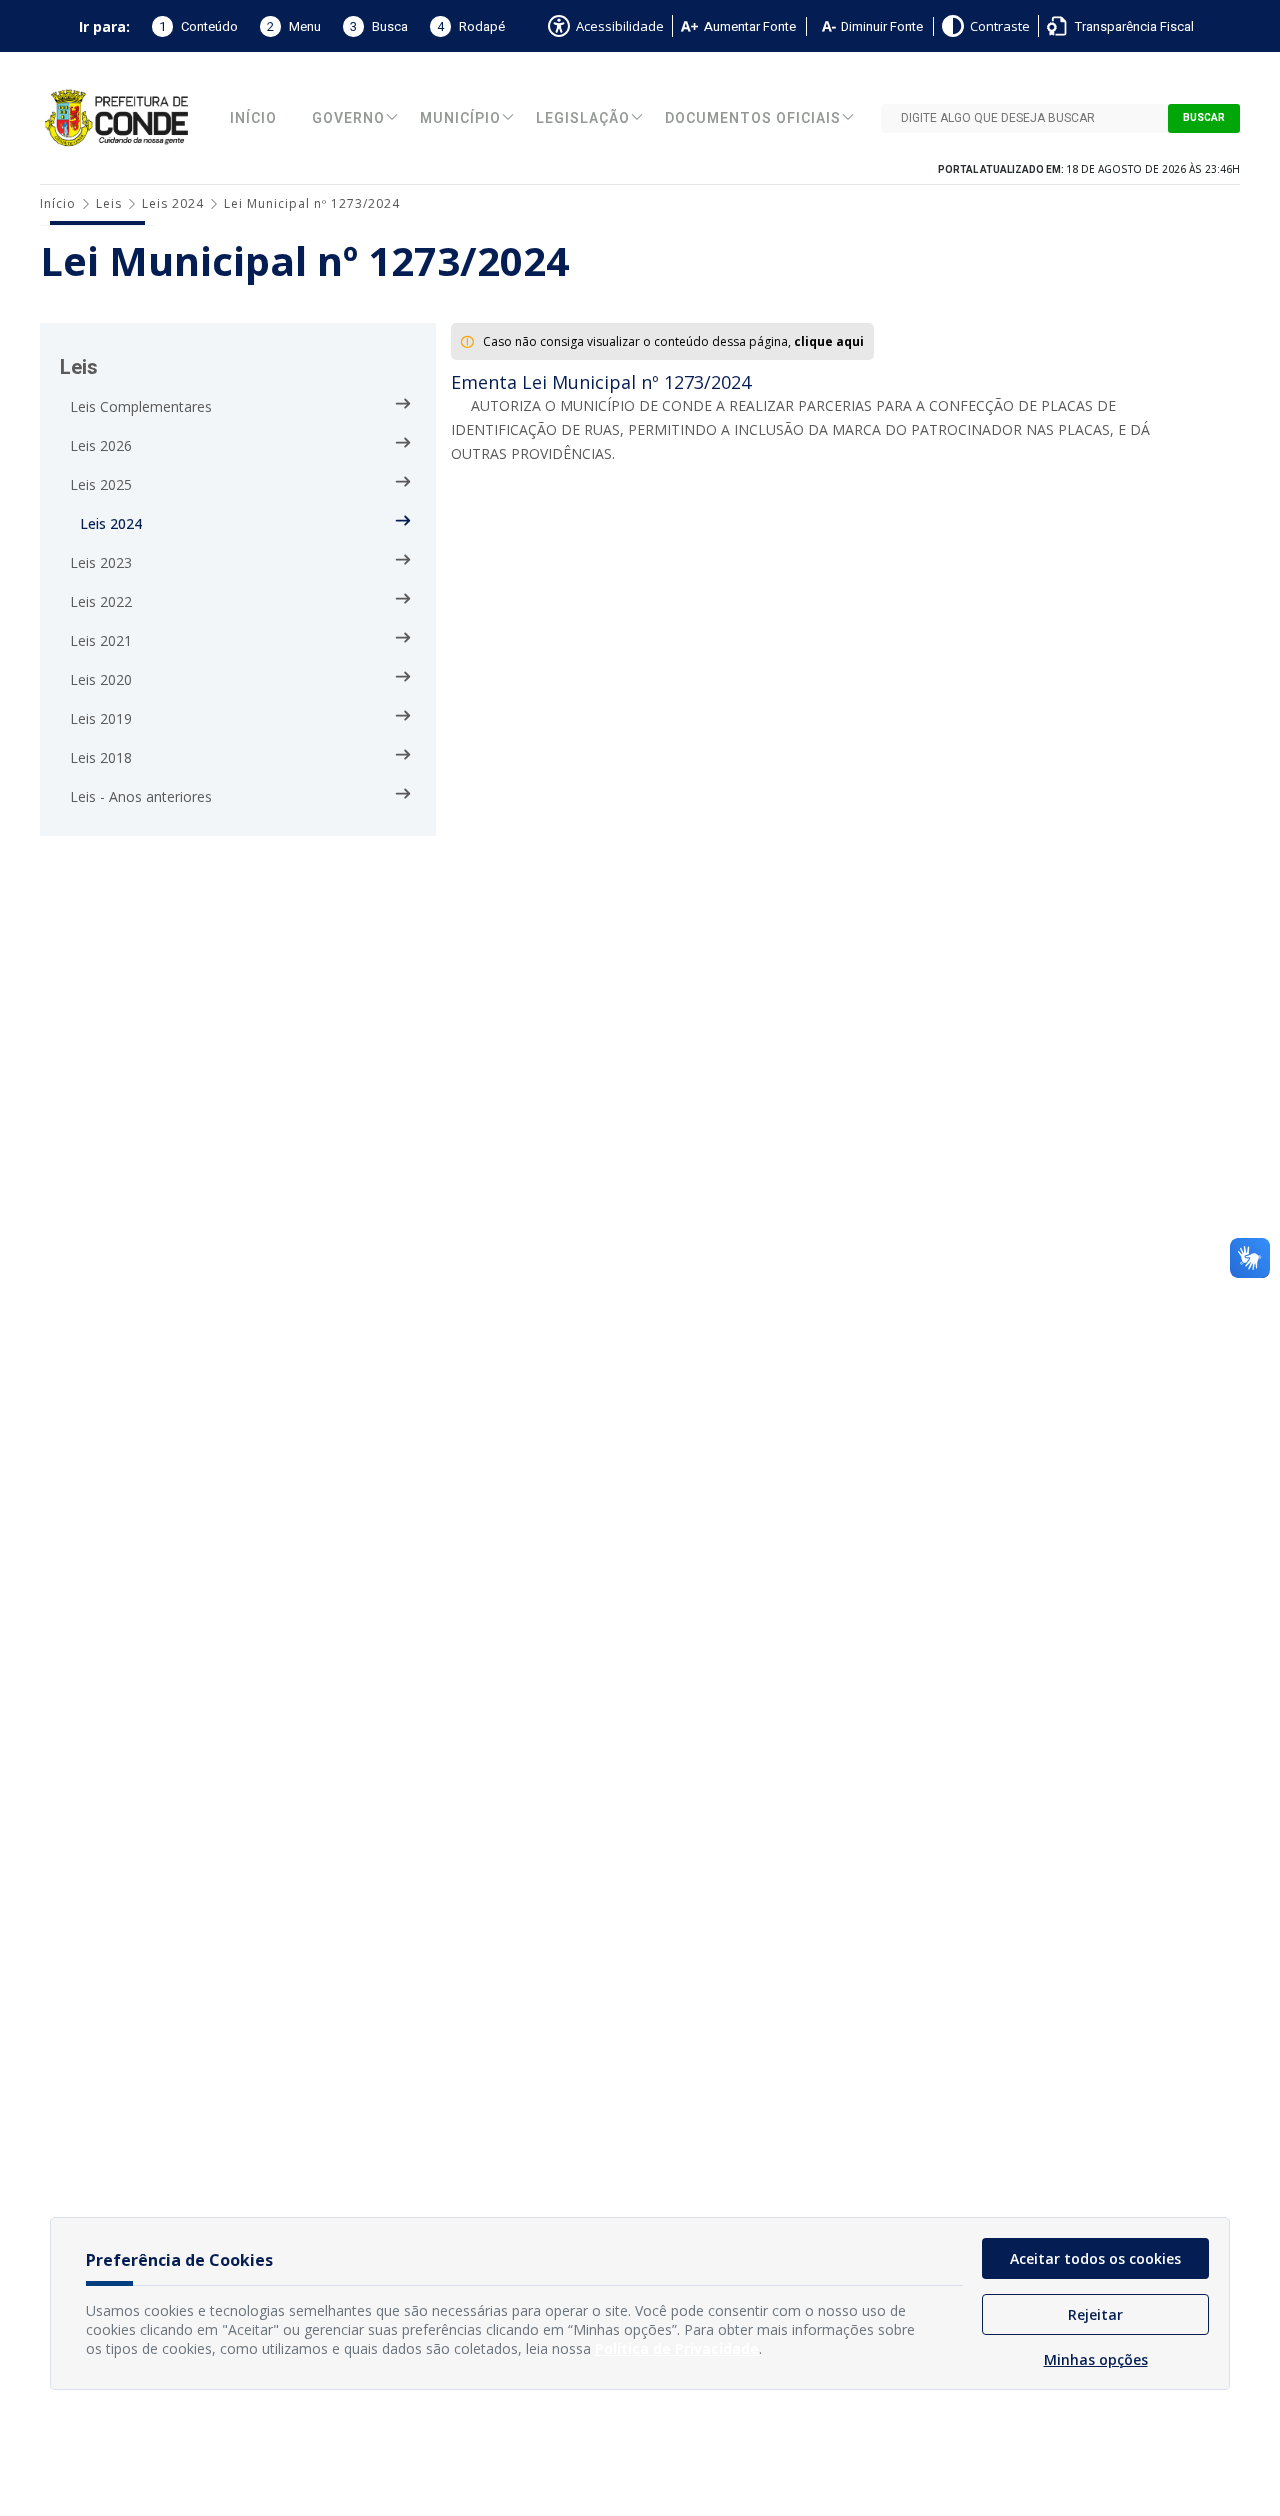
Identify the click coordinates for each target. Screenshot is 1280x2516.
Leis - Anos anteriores (141, 796)
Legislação (583, 118)
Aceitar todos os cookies (1095, 2258)
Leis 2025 (101, 484)
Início (253, 118)
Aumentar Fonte (750, 26)
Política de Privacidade (677, 2348)
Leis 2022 (101, 601)
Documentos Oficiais (753, 118)
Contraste (1000, 26)
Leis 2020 (101, 679)
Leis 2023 (101, 562)
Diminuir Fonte (882, 26)
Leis (109, 203)
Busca (379, 26)
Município (460, 118)
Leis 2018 (101, 757)
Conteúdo (198, 26)
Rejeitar (1095, 2314)
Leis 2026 (101, 445)
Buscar (1204, 118)
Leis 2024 (173, 203)
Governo (348, 118)
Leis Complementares (141, 406)
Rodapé (471, 26)
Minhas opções (1096, 2359)
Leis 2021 (101, 640)
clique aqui (829, 341)
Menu (294, 26)
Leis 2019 (101, 718)
